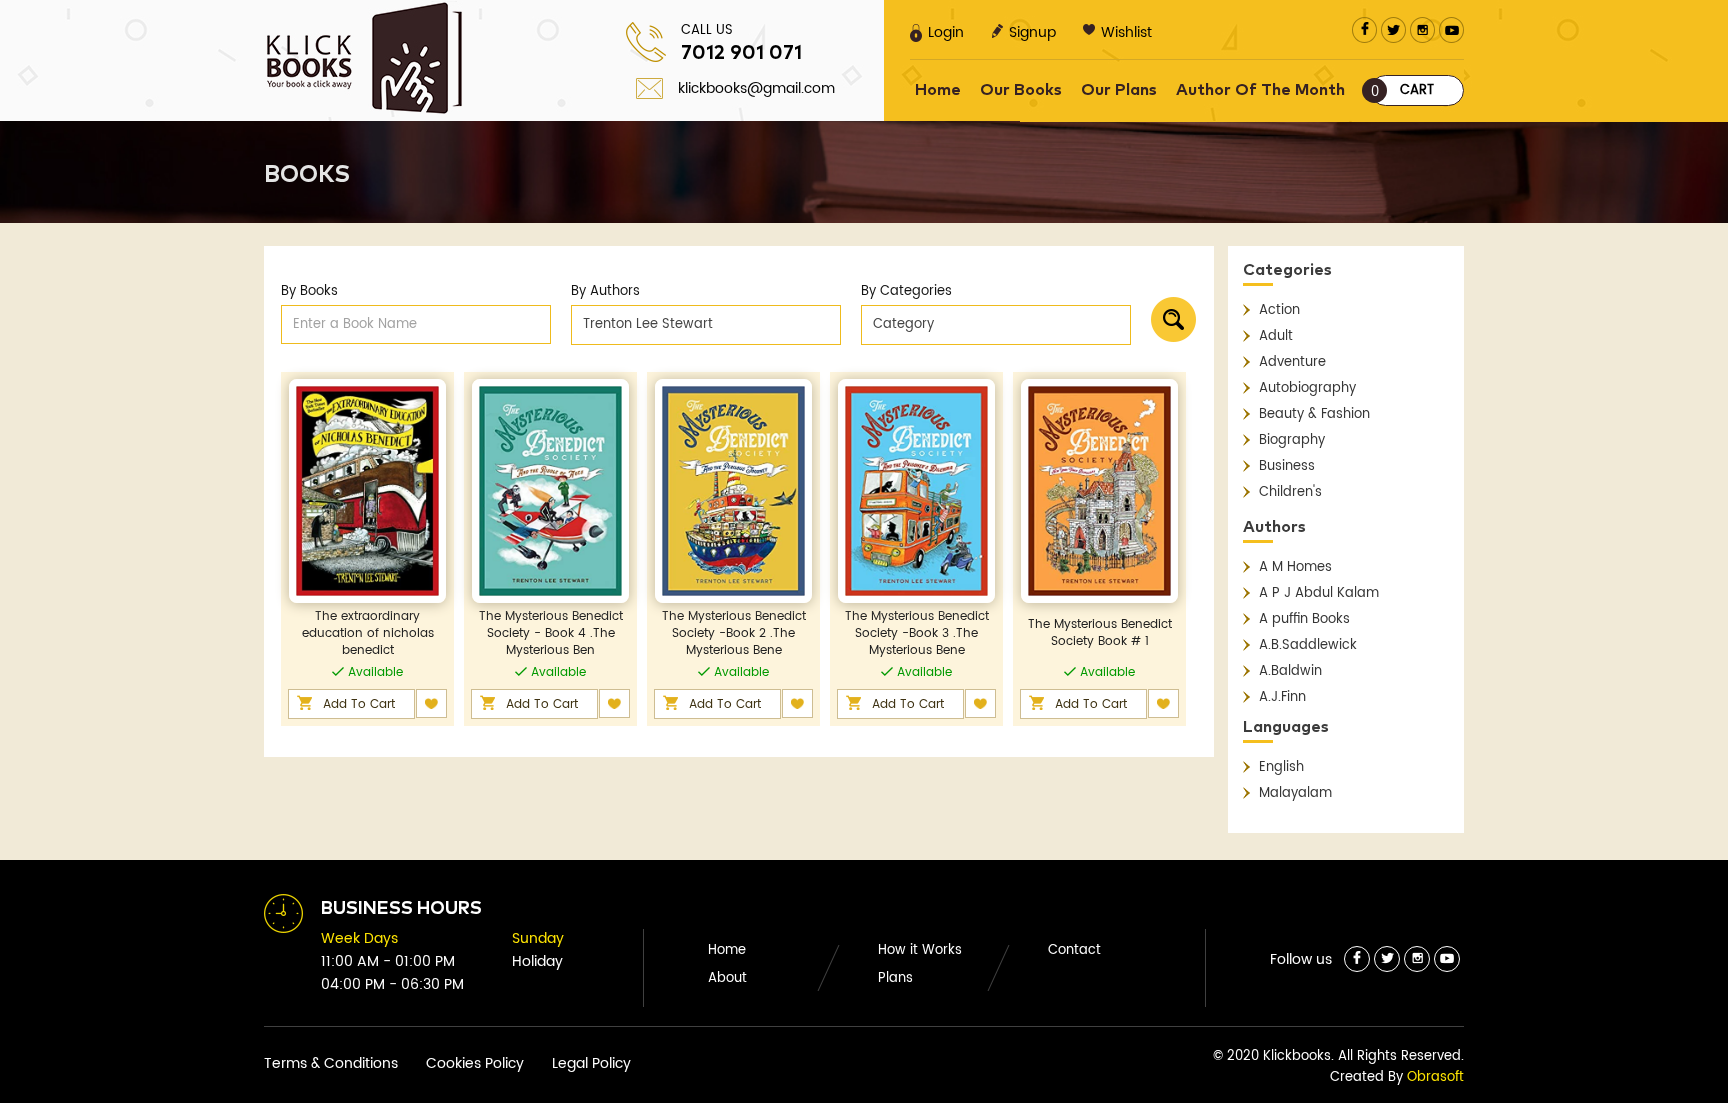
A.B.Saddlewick (1308, 645)
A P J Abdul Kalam (1319, 593)
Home (938, 90)
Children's (1290, 492)
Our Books (1021, 90)
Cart (1403, 91)
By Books (309, 291)
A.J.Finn (1282, 697)
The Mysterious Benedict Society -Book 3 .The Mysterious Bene (917, 633)
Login (946, 32)
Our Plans (1119, 90)
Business (1287, 466)
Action (1279, 310)
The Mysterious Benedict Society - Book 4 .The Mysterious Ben (551, 633)
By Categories (906, 291)
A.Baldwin (1290, 671)
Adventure (1292, 362)
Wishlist (1126, 32)
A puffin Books (1304, 619)
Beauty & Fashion (1314, 414)
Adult (1276, 336)
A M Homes (1295, 567)
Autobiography (1307, 388)
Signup (1032, 32)
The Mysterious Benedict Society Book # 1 (1100, 633)
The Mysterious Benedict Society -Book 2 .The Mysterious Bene (734, 633)
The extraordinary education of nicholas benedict (368, 633)
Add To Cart (359, 704)
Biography (1292, 440)
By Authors (605, 291)
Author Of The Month (1260, 90)
